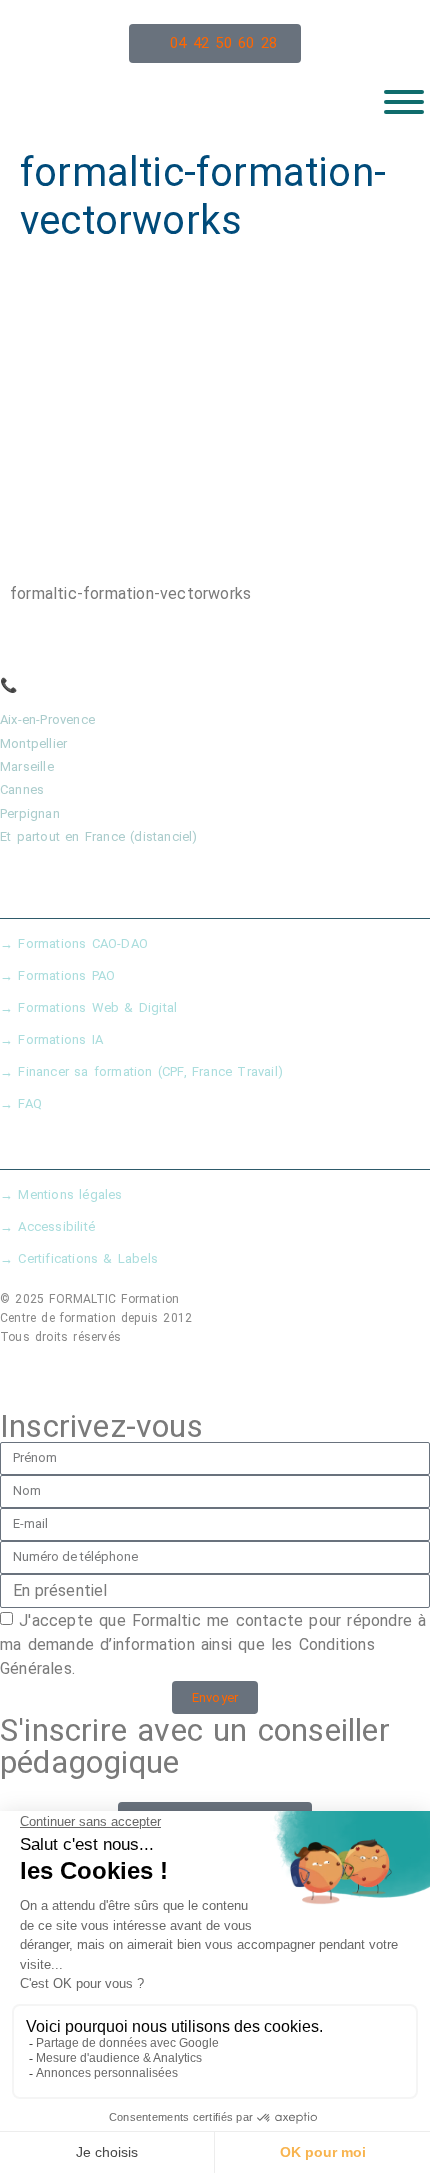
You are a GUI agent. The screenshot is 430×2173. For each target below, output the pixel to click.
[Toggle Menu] (404, 102)
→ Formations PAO (57, 975)
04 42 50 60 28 (73, 685)
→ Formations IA (51, 1039)
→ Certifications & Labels (79, 1258)
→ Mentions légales (61, 1194)
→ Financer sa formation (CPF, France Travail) (141, 1071)
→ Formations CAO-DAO (74, 943)
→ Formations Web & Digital (88, 1007)
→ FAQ (21, 1103)
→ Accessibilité (47, 1226)
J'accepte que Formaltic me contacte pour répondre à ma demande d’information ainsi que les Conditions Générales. (213, 1644)
